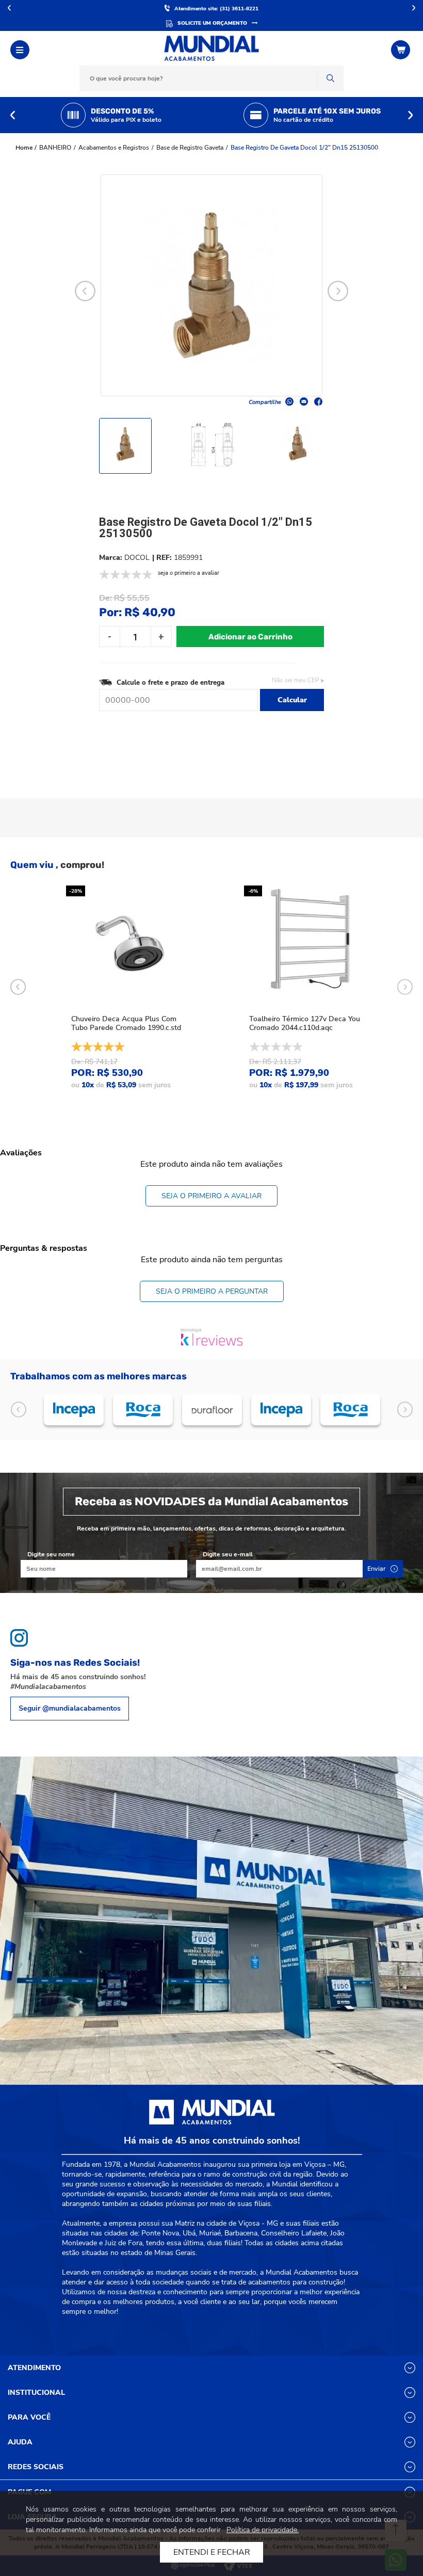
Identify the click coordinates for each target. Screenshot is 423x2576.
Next (410, 115)
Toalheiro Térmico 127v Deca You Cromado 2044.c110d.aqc (305, 1023)
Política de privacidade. (263, 2530)
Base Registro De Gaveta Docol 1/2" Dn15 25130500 (304, 148)
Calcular (292, 700)
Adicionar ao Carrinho (250, 637)
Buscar (330, 78)
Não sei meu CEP (296, 680)
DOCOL (137, 558)
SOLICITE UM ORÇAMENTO (212, 23)
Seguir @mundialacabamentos (70, 1708)
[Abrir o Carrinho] (402, 50)
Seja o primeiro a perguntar (212, 1291)
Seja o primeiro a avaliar (211, 1196)
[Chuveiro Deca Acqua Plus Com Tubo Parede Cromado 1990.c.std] (131, 942)
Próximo (414, 8)
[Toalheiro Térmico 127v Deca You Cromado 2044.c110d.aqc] (308, 942)
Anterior (9, 8)
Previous (13, 115)
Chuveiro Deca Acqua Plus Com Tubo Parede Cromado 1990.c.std (126, 1023)
